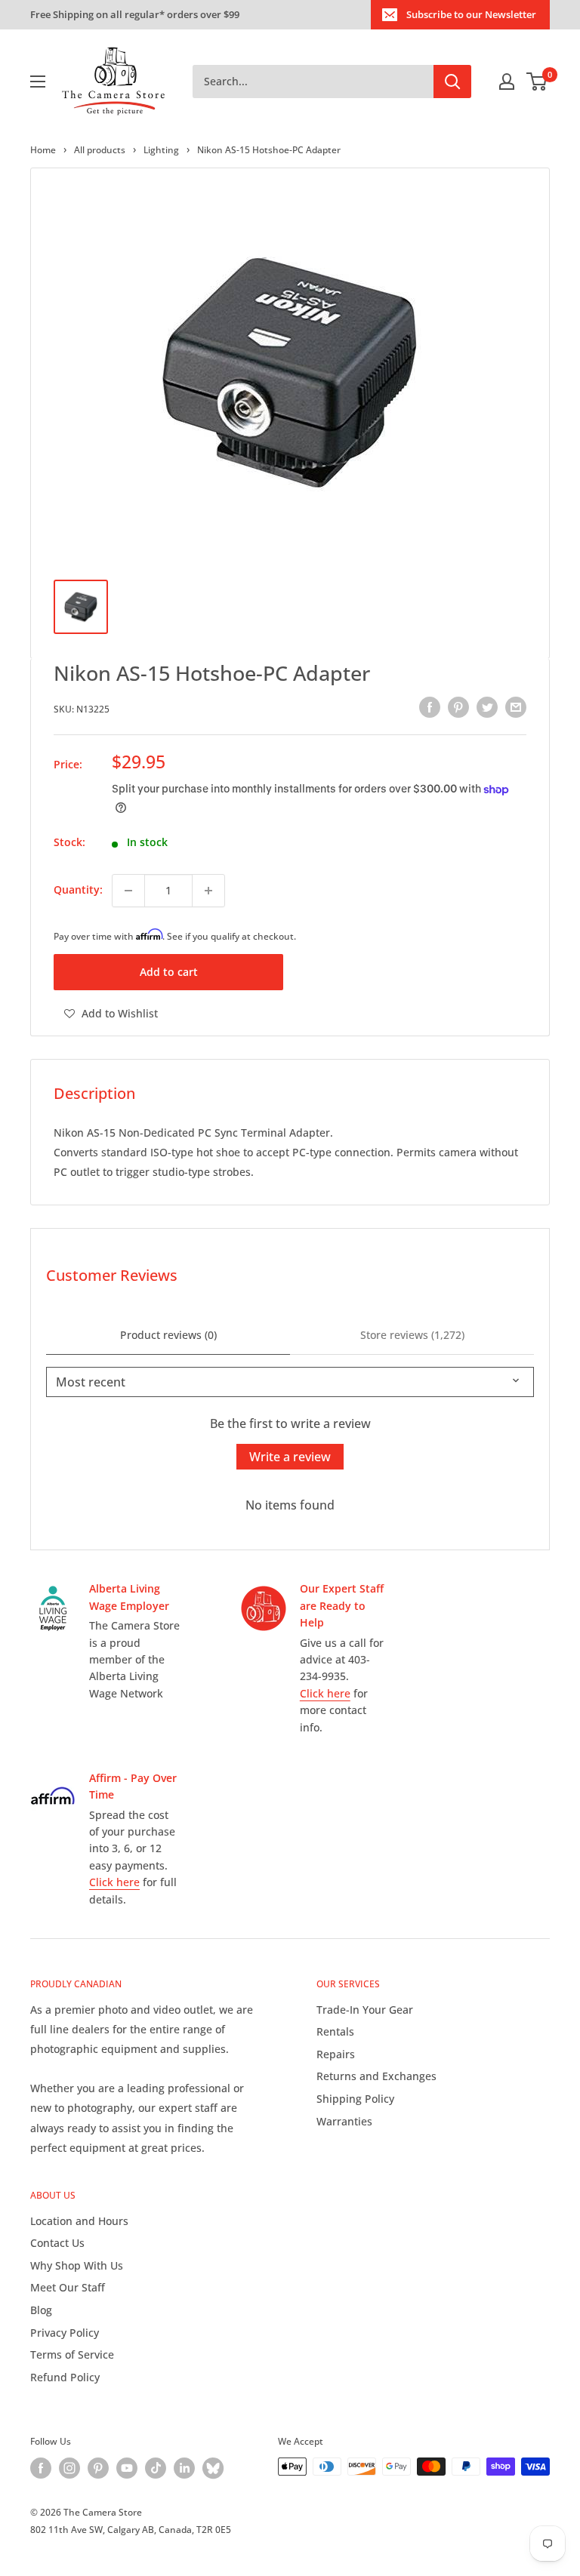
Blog (41, 2310)
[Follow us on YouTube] (127, 2468)
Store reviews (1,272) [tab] (412, 1335)
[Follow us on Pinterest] (98, 2468)
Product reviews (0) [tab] (168, 1335)
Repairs (336, 2054)
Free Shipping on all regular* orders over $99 (135, 14)
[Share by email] (516, 707)
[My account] (507, 82)
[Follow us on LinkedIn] (184, 2468)
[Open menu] (38, 82)
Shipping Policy (355, 2099)
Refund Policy (65, 2377)
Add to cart (169, 972)
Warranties (344, 2121)
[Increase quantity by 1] (208, 891)
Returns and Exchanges (376, 2076)
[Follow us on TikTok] (156, 2468)
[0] (537, 82)
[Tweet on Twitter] (487, 707)
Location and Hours (79, 2221)
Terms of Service (72, 2354)
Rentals (335, 2031)
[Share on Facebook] (430, 707)
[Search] (452, 82)
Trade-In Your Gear (365, 2010)
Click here (325, 1693)
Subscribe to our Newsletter (471, 14)
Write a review (290, 1457)
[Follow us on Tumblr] (213, 2468)
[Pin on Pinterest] (458, 707)
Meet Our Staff (68, 2287)
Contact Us (57, 2243)
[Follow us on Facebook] (41, 2468)
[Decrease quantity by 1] (128, 891)
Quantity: (78, 889)
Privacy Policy (65, 2333)
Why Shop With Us (77, 2265)
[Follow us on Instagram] (69, 2468)
